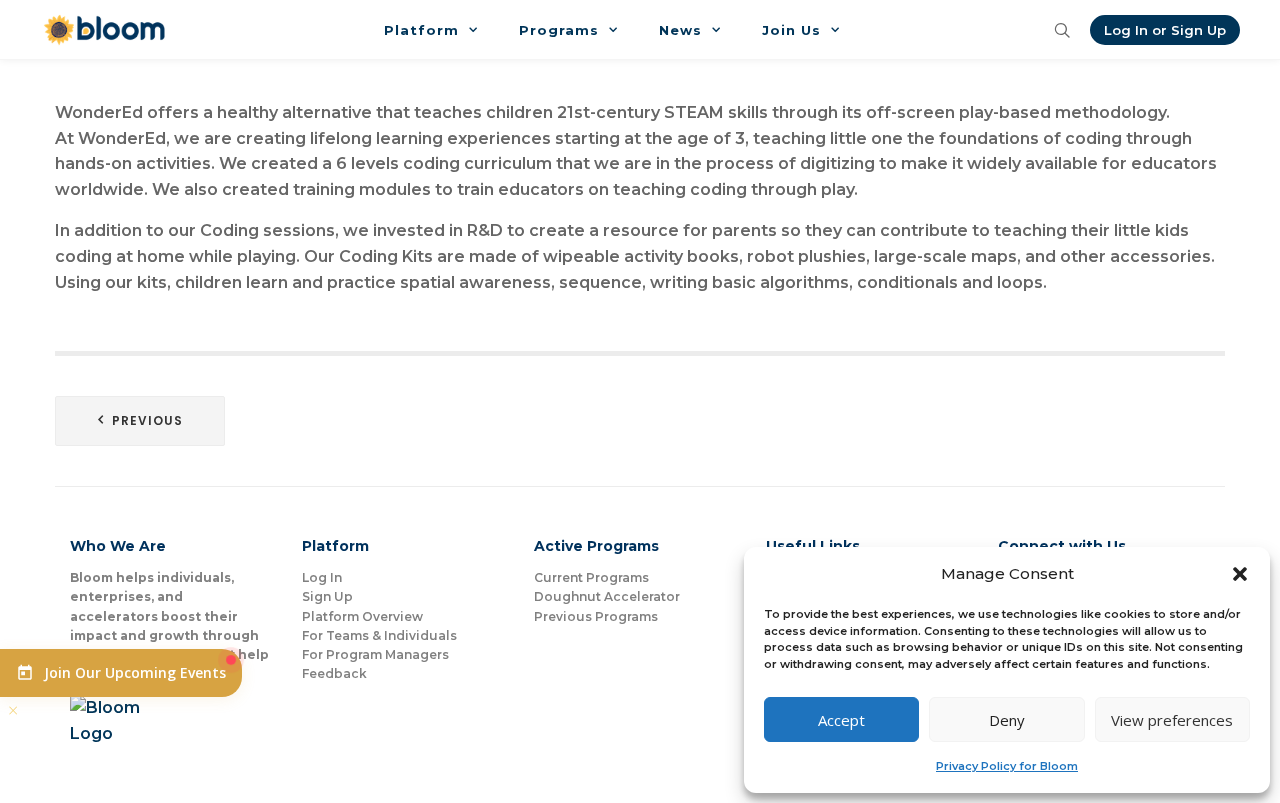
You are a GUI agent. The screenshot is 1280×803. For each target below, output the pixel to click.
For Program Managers (375, 654)
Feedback (334, 673)
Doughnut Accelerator (607, 596)
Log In (322, 577)
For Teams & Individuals (379, 635)
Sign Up (327, 596)
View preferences (1172, 720)
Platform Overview (362, 616)
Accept (841, 720)
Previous (147, 420)
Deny (1007, 720)
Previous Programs (596, 616)
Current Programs (591, 577)
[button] (1240, 574)
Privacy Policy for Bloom (1007, 766)
